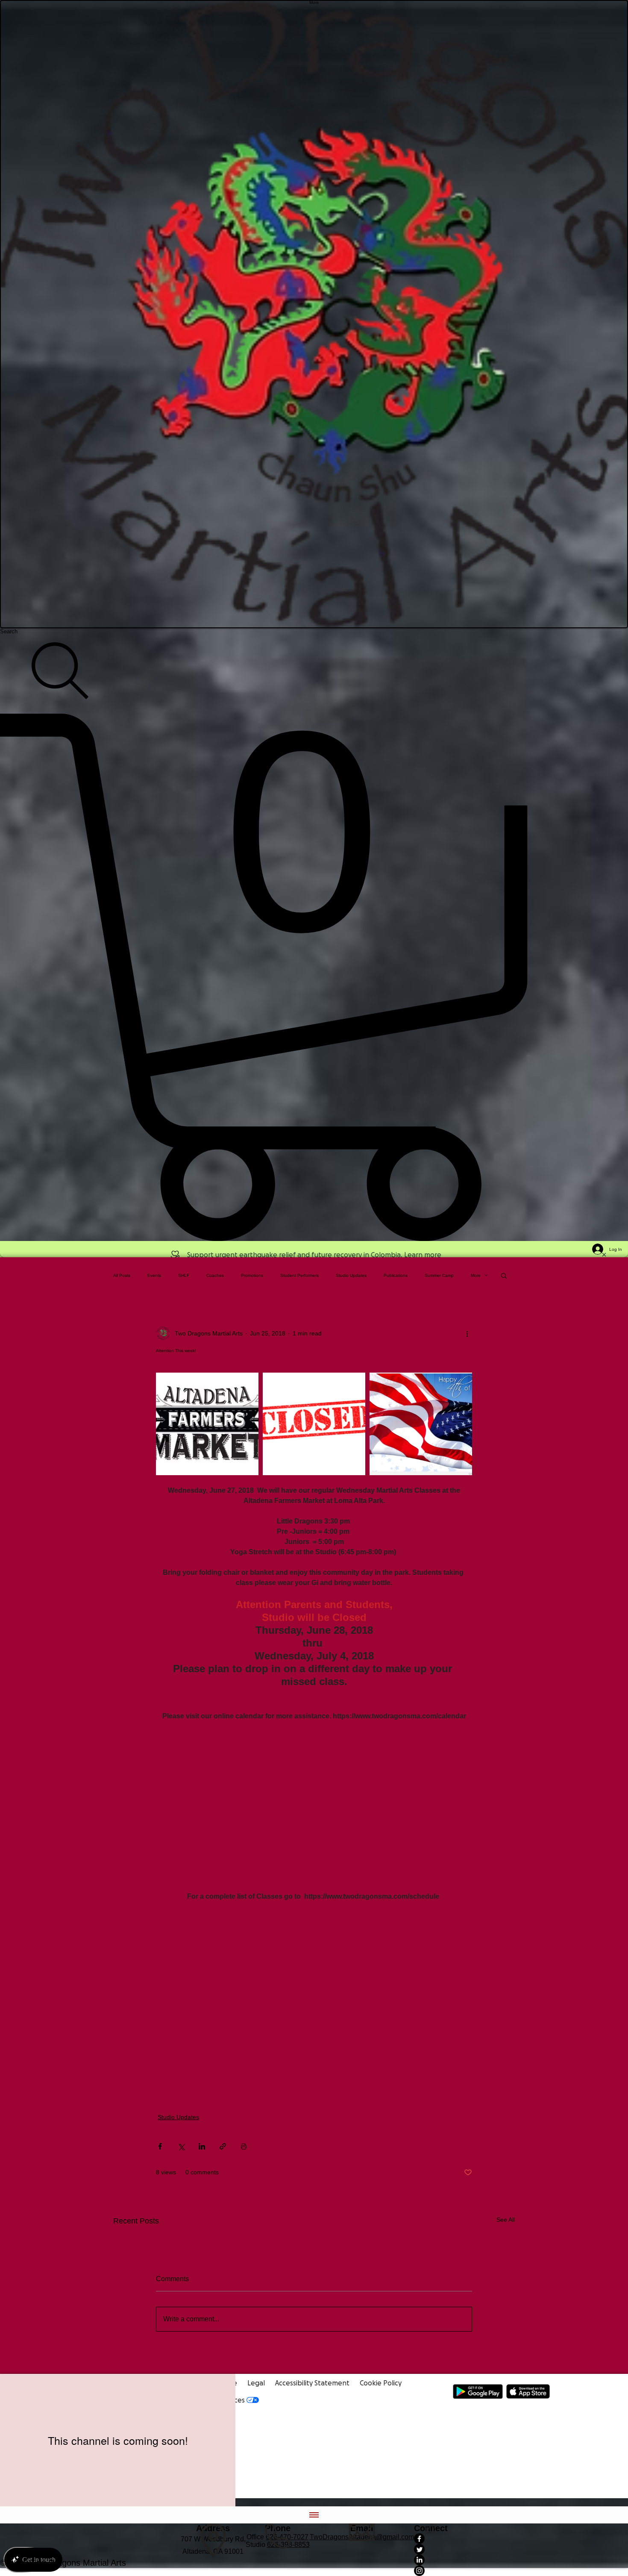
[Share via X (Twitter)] (181, 2146)
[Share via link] (223, 2146)
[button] (504, 1275)
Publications (396, 1275)
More (476, 1275)
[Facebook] (431, 2539)
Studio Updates (351, 1275)
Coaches (215, 1275)
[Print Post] (244, 2146)
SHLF (184, 1275)
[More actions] (467, 1333)
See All (506, 2220)
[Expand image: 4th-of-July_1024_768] (421, 1424)
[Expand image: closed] (314, 1424)
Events (154, 1275)
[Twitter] (431, 2549)
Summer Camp (439, 1275)
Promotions (252, 1275)
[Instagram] (431, 2571)
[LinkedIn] (431, 2560)
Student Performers (299, 1275)
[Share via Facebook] (160, 2146)
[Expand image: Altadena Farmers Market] (207, 1424)
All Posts (122, 1275)
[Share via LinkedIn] (202, 2146)
